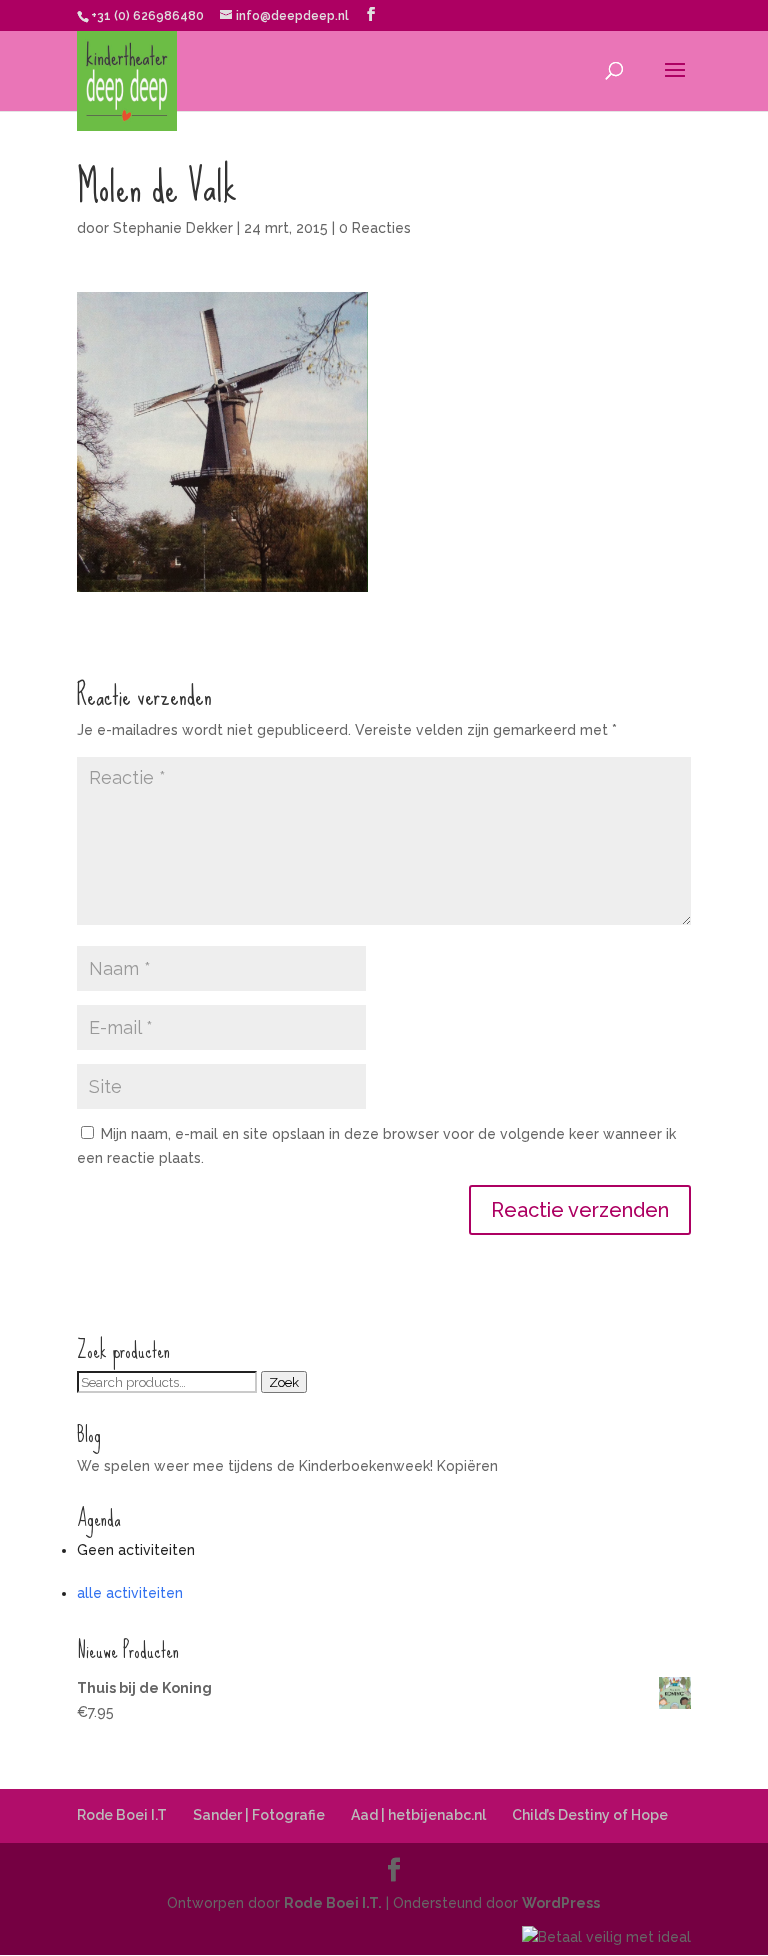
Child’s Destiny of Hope (590, 1815)
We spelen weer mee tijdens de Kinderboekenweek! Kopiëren (287, 1466)
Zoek (284, 1382)
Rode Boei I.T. (333, 1903)
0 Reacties (375, 228)
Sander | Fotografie (259, 1815)
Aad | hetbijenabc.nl (418, 1815)
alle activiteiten (130, 1593)
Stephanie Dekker (173, 228)
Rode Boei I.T (122, 1815)
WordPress (561, 1903)
